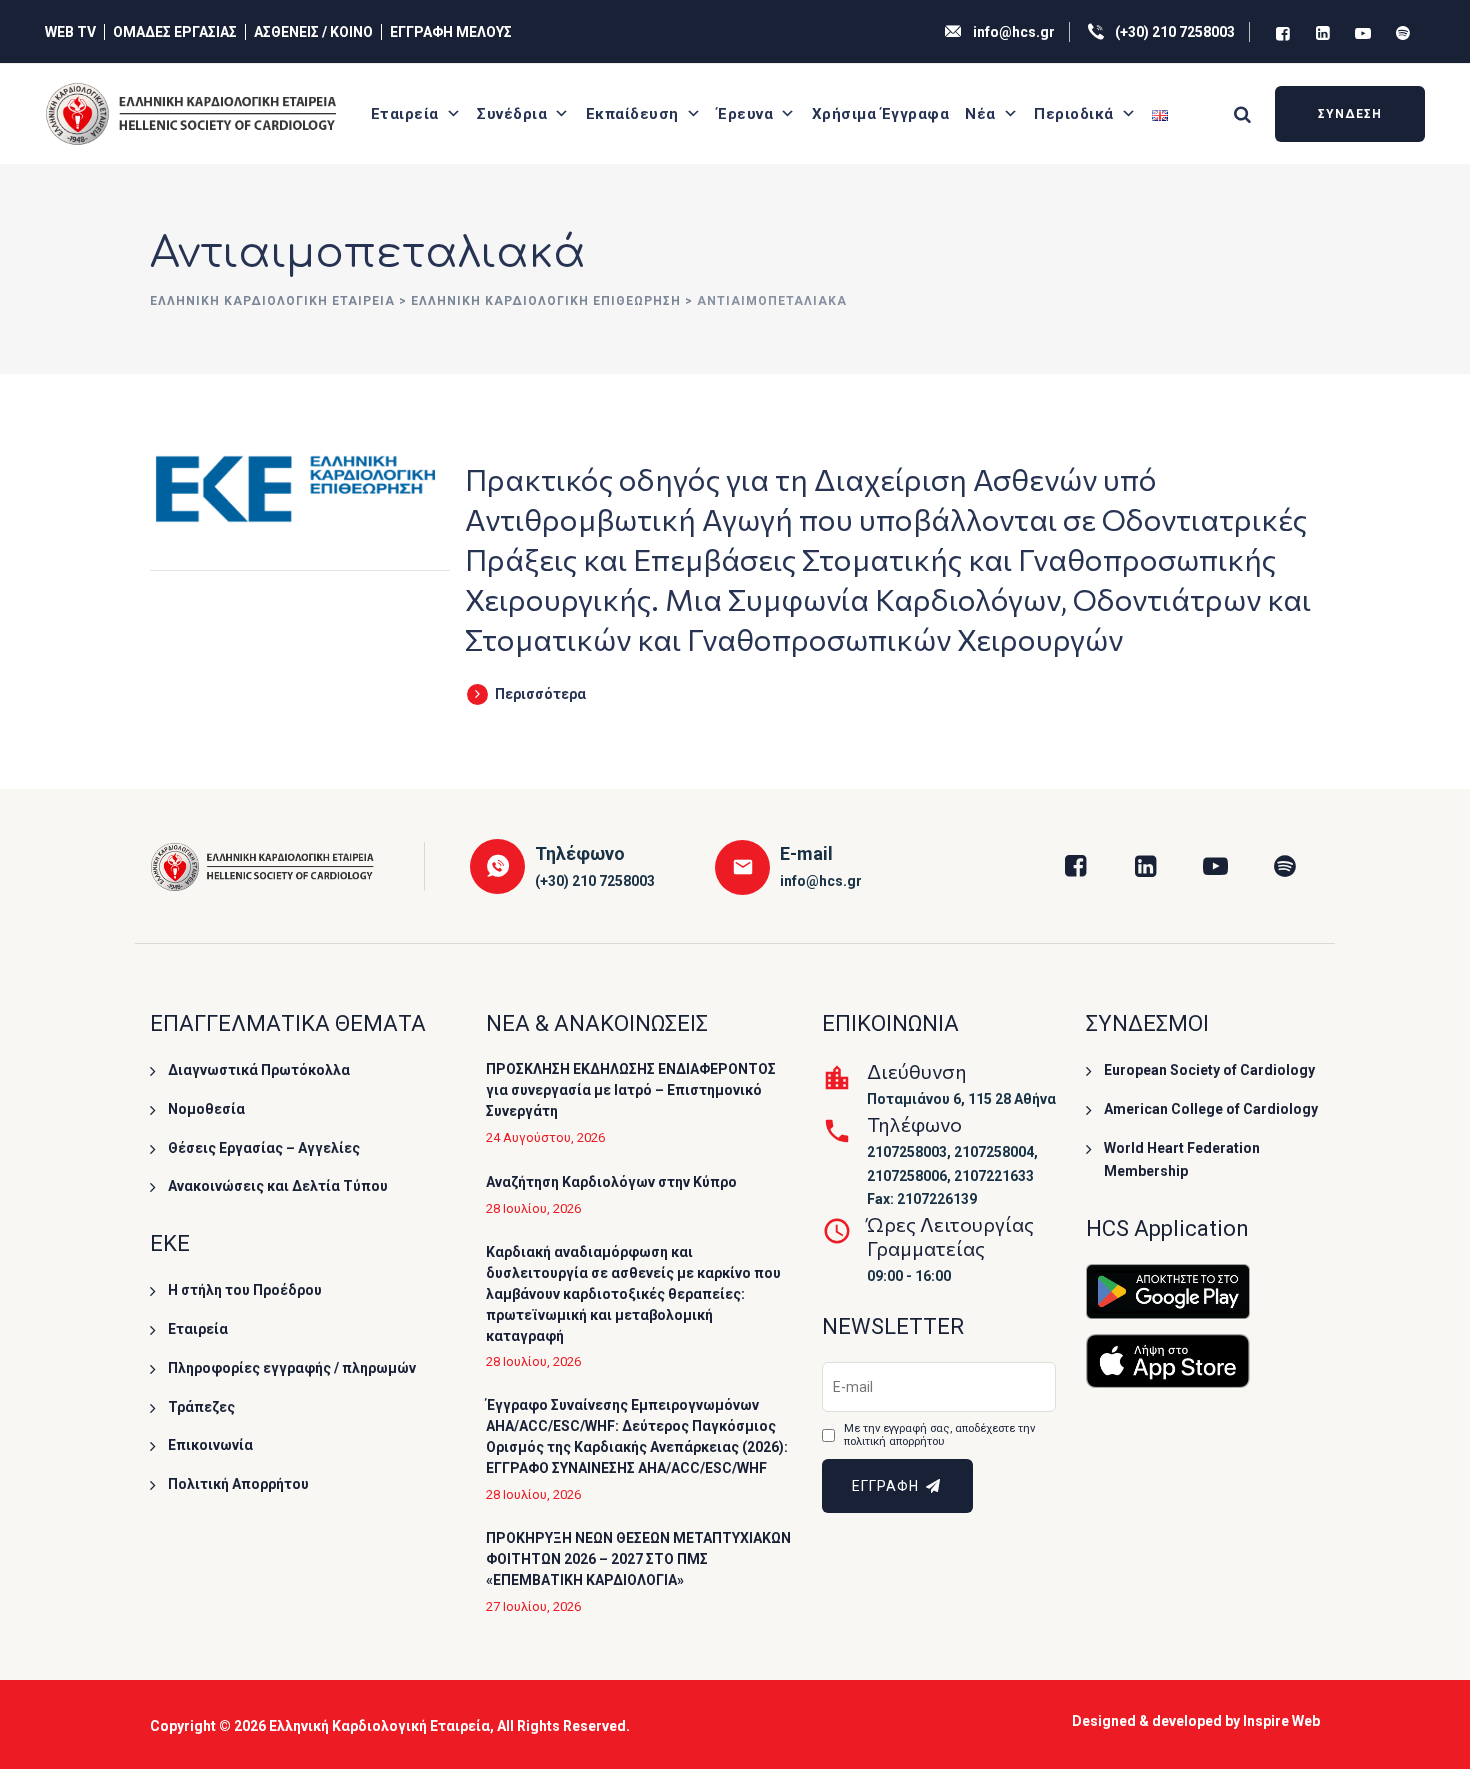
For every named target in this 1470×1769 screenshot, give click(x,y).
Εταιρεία (405, 114)
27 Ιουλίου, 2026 (533, 1606)
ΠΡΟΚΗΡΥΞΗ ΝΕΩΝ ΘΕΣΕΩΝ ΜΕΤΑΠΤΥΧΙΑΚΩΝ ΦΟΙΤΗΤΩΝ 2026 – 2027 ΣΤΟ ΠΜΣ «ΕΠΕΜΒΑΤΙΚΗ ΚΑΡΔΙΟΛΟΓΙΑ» (638, 1559)
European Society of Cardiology (1209, 1070)
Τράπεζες (201, 1407)
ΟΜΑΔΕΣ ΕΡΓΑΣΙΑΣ (175, 32)
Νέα (980, 114)
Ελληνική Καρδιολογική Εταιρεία (379, 1726)
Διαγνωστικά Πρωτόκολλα (259, 1070)
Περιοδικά (1074, 114)
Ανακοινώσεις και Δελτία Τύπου (278, 1186)
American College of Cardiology (1211, 1109)
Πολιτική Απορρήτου (238, 1484)
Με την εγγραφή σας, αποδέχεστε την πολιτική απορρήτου (939, 1435)
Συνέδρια (512, 114)
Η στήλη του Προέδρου (245, 1290)
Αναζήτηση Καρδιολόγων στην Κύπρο (611, 1182)
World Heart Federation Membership (1182, 1160)
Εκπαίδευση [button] (632, 114)
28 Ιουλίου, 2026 (533, 1208)
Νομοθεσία (206, 1109)
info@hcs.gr (1014, 32)
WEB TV (70, 32)
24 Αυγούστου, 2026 (545, 1137)
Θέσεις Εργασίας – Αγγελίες (264, 1148)
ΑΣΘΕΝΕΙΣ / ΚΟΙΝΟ (313, 32)
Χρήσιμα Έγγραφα (881, 114)
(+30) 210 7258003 (1175, 32)
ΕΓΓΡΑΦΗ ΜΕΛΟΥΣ (451, 32)
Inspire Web (1281, 1721)
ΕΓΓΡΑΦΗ (887, 1486)
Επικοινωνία (210, 1445)
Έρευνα (745, 114)
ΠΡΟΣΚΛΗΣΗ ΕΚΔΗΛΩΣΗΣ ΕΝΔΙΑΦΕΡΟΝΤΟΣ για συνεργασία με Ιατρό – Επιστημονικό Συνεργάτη (631, 1090)
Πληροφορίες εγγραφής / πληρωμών (292, 1368)
